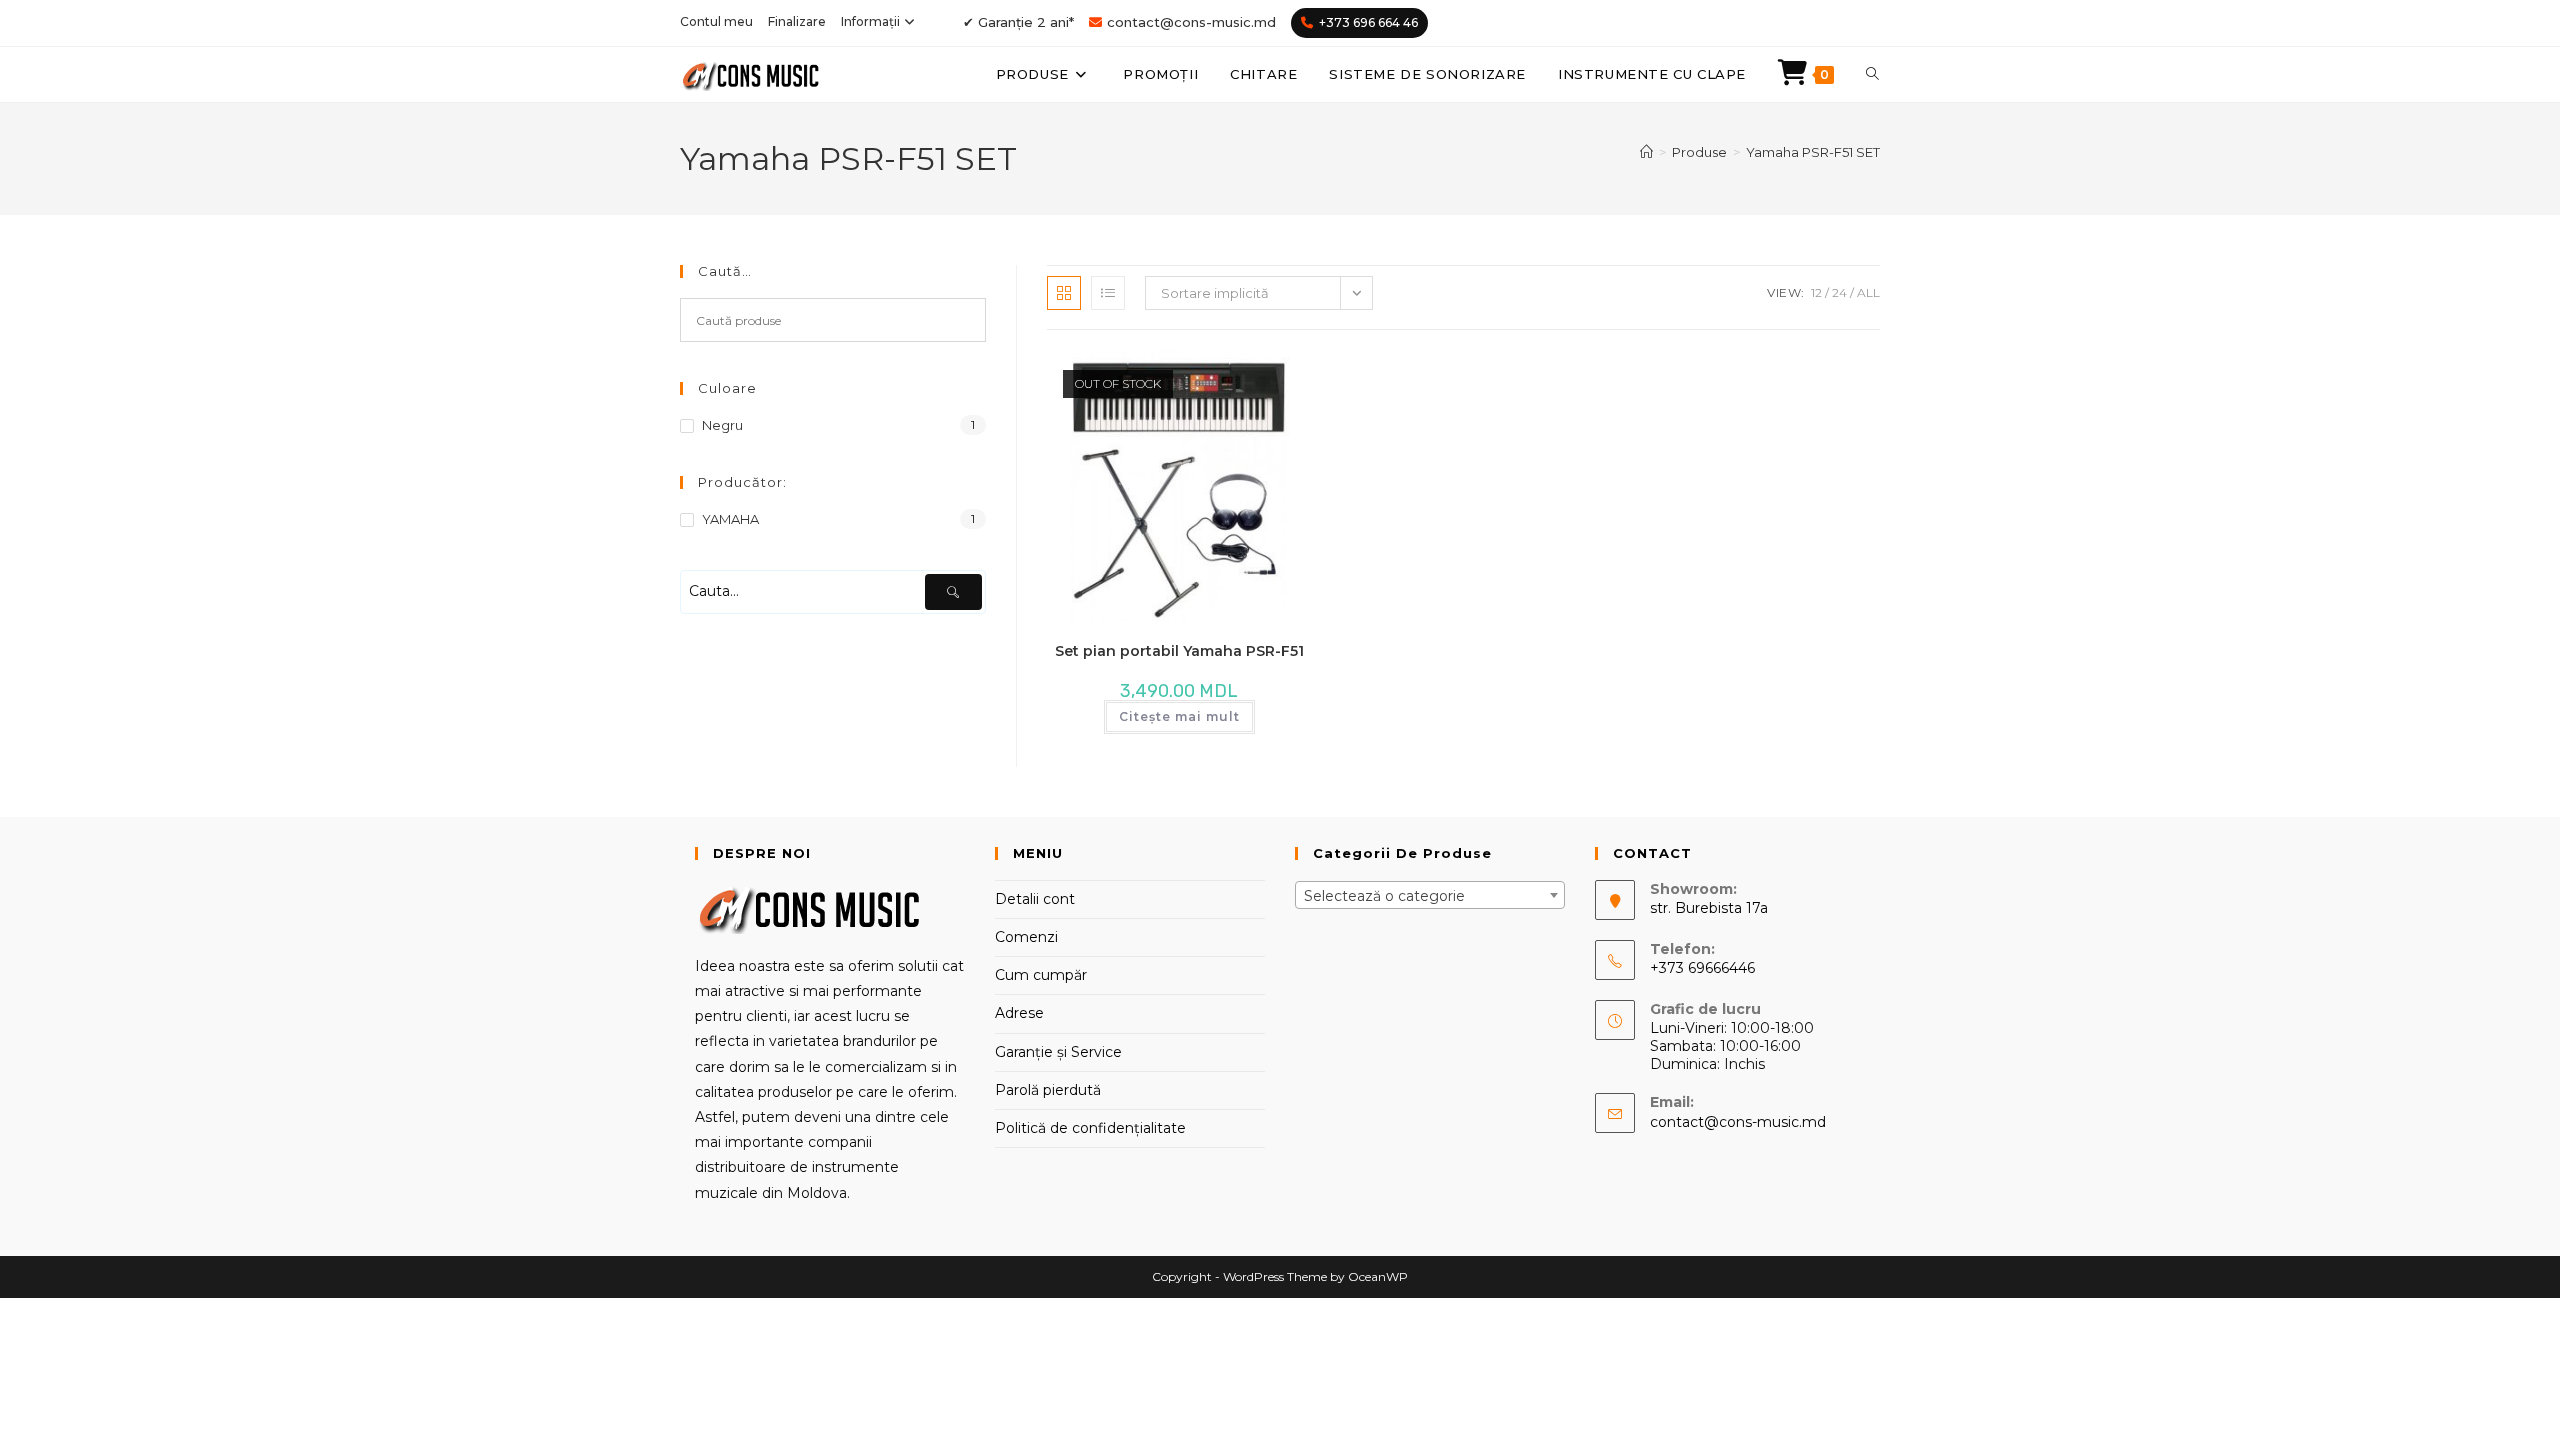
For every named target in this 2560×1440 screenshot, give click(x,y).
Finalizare (797, 21)
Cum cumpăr (1041, 975)
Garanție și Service (1058, 1052)
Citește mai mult (1179, 716)
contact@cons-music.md (1191, 22)
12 (1816, 292)
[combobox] (1430, 895)
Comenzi (1026, 937)
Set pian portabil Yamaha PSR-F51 (1179, 651)
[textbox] (1430, 896)
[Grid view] (1064, 293)
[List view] (1108, 293)
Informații (870, 21)
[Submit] (953, 592)
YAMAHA (730, 519)
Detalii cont (1035, 899)
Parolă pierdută (1048, 1090)
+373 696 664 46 (1368, 22)
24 (1839, 292)
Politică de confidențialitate (1090, 1128)
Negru (722, 425)
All (1868, 292)
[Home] (1646, 152)
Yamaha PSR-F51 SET (1813, 152)
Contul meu (716, 21)
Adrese (1019, 1013)
